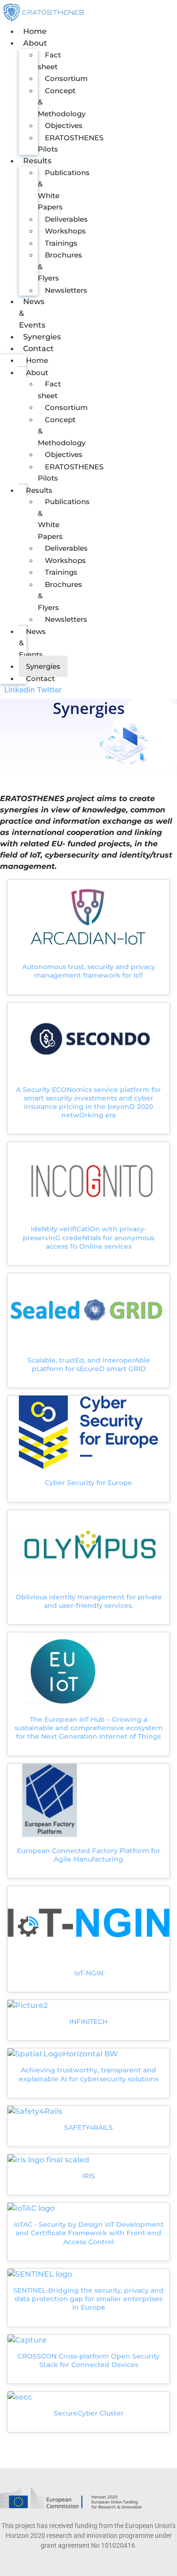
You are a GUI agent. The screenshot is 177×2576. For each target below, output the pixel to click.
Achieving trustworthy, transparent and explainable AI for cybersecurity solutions (89, 2074)
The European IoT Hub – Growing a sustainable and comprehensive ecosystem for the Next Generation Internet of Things (89, 1728)
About (35, 43)
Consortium (66, 78)
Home (35, 31)
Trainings (61, 243)
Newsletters (66, 290)
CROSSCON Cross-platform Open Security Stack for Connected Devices (88, 2360)
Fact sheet (49, 61)
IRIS (88, 2176)
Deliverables (66, 219)
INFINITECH (88, 2022)
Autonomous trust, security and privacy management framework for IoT (89, 971)
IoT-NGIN (89, 1973)
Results (37, 161)
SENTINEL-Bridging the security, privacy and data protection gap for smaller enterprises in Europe (88, 2299)
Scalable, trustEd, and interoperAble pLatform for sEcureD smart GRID (89, 1364)
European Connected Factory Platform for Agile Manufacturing (89, 1855)
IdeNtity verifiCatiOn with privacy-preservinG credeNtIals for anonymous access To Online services (88, 1237)
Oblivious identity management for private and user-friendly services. (89, 1601)
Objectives (64, 125)
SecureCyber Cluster (89, 2413)
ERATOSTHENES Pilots (71, 144)
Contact (38, 349)
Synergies (42, 337)
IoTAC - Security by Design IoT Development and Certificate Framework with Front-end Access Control (89, 2233)
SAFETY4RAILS (88, 2127)
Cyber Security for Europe (88, 1483)
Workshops (65, 231)
